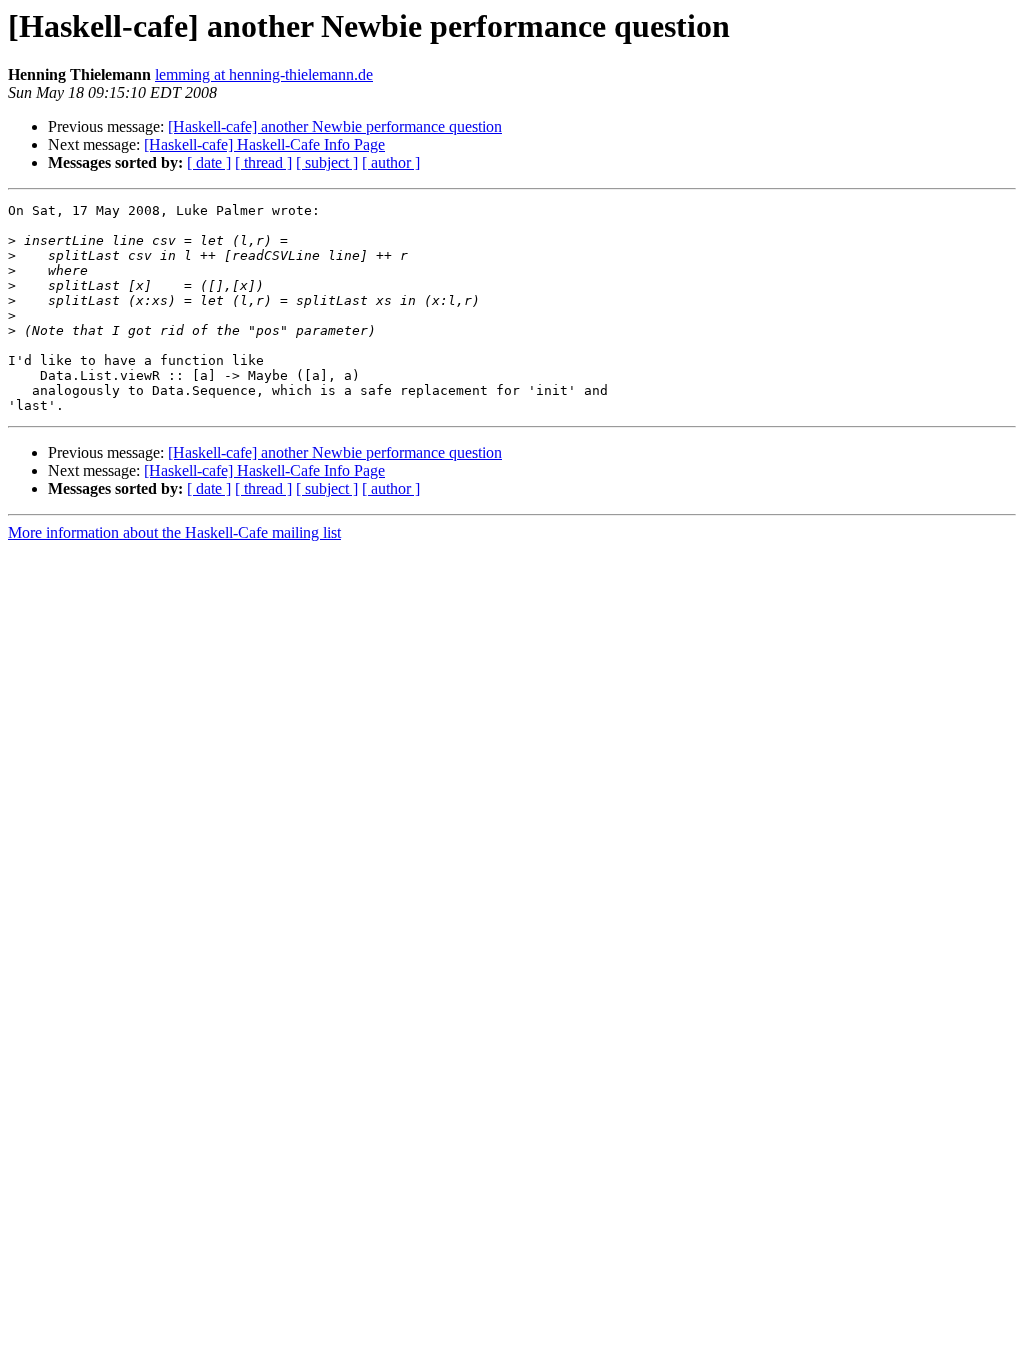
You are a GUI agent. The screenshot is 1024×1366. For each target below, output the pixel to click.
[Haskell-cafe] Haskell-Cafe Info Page (264, 144)
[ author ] (391, 162)
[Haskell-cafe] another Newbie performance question (335, 126)
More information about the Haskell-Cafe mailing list (174, 532)
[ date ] (209, 162)
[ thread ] (263, 162)
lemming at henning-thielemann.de (264, 74)
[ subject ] (327, 162)
